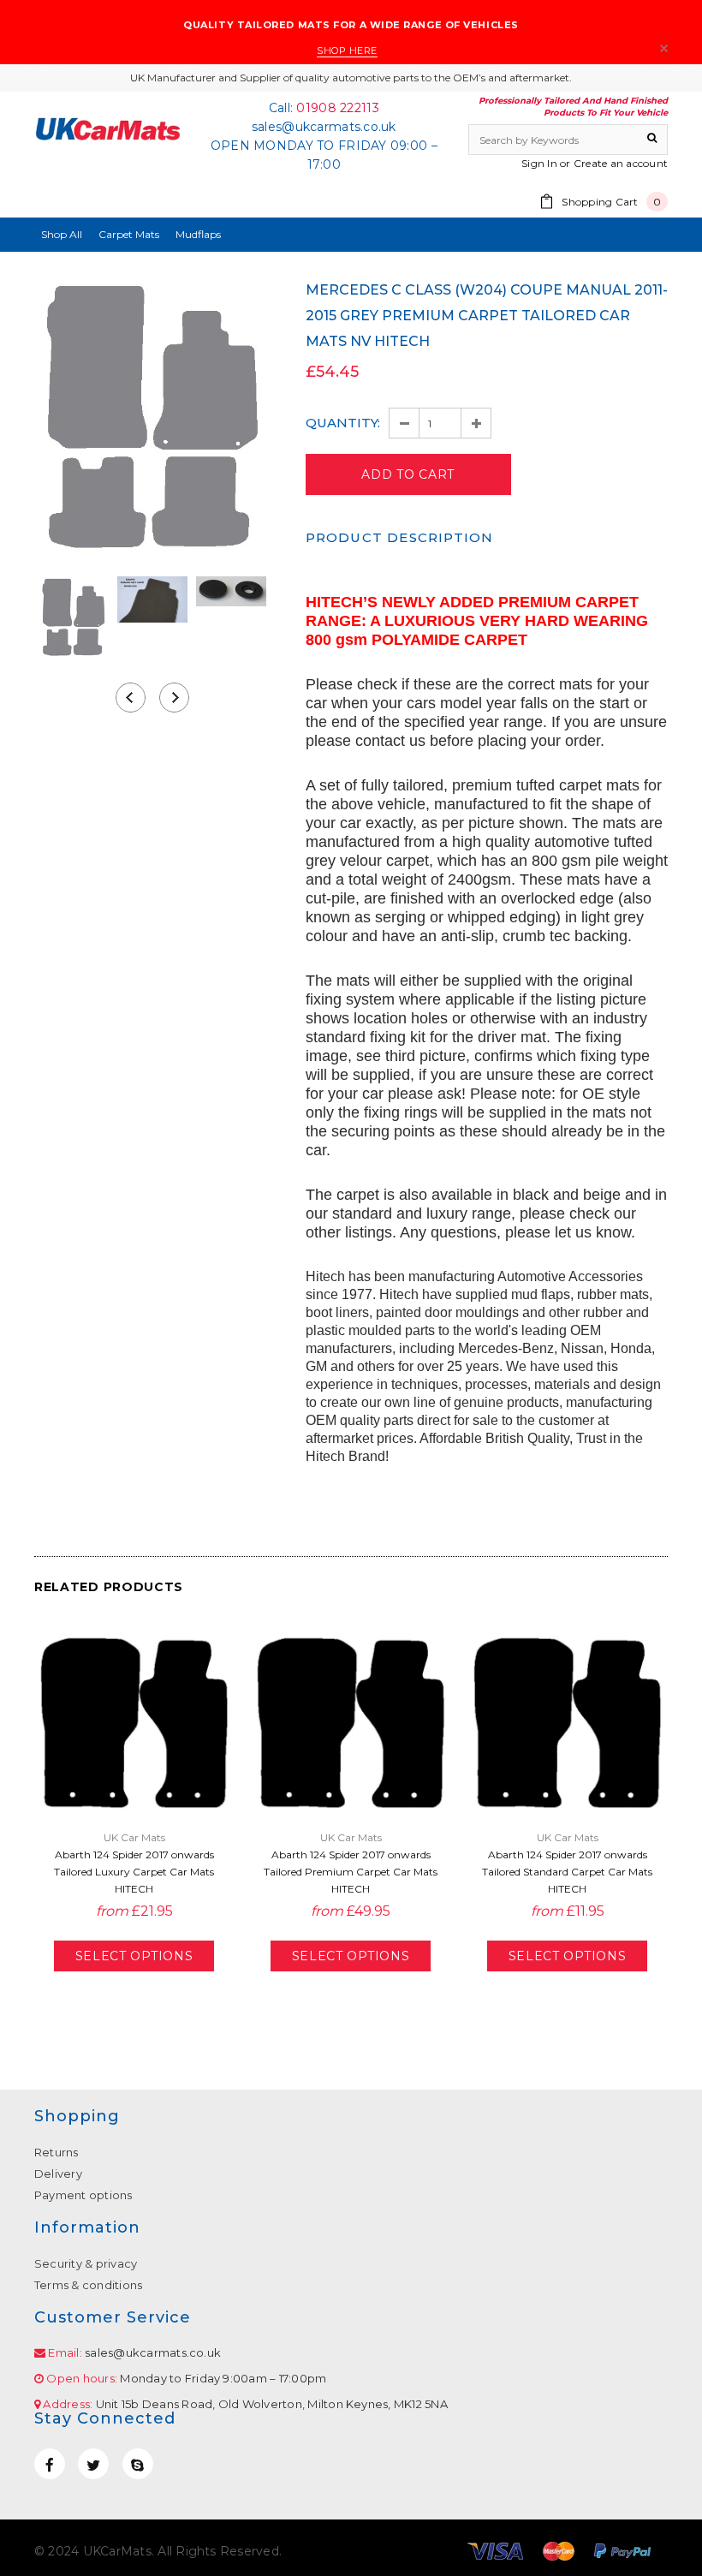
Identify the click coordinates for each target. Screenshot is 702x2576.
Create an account (621, 163)
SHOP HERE (347, 51)
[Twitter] (93, 2464)
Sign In (539, 163)
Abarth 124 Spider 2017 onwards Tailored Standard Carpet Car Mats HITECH (567, 1872)
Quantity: (343, 423)
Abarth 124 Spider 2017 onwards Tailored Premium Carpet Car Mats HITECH (351, 1872)
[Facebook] (50, 2464)
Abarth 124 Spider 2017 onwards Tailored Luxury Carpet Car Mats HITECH (134, 1872)
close (664, 48)
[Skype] (138, 2464)
